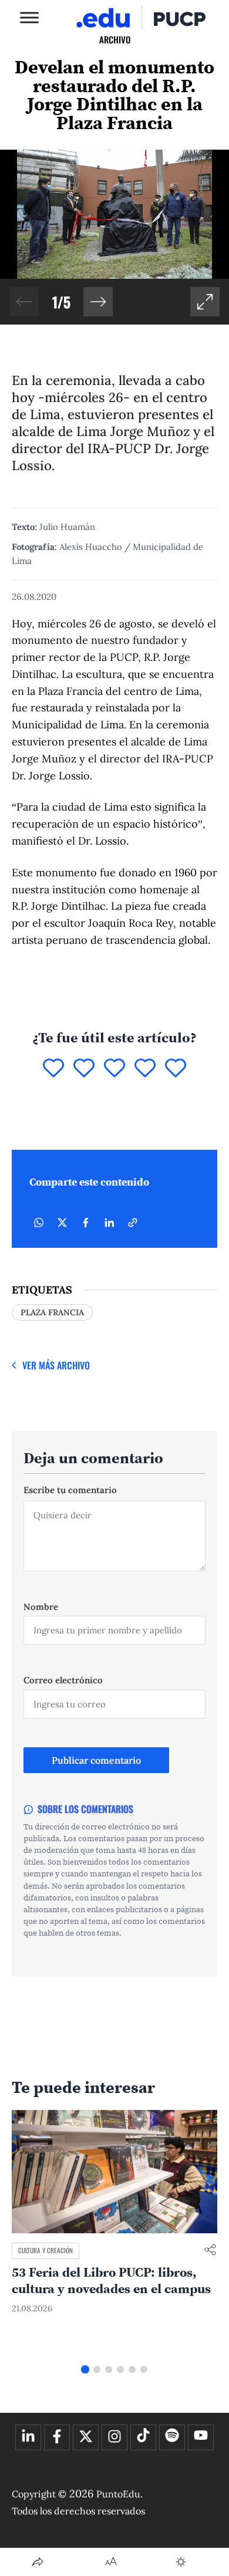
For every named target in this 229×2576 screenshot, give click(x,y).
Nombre (41, 1607)
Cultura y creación (46, 2250)
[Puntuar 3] (114, 1069)
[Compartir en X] (62, 1223)
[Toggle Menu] (29, 17)
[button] (98, 302)
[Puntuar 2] (84, 1069)
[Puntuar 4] (145, 1069)
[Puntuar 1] (53, 1069)
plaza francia (52, 1312)
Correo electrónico (63, 1680)
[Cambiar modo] (181, 2562)
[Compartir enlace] (210, 2251)
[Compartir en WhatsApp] (39, 1223)
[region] (114, 237)
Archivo (115, 39)
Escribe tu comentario (70, 1490)
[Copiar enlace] (133, 1223)
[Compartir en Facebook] (86, 1223)
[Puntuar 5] (176, 1069)
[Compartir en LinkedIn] (109, 1223)
